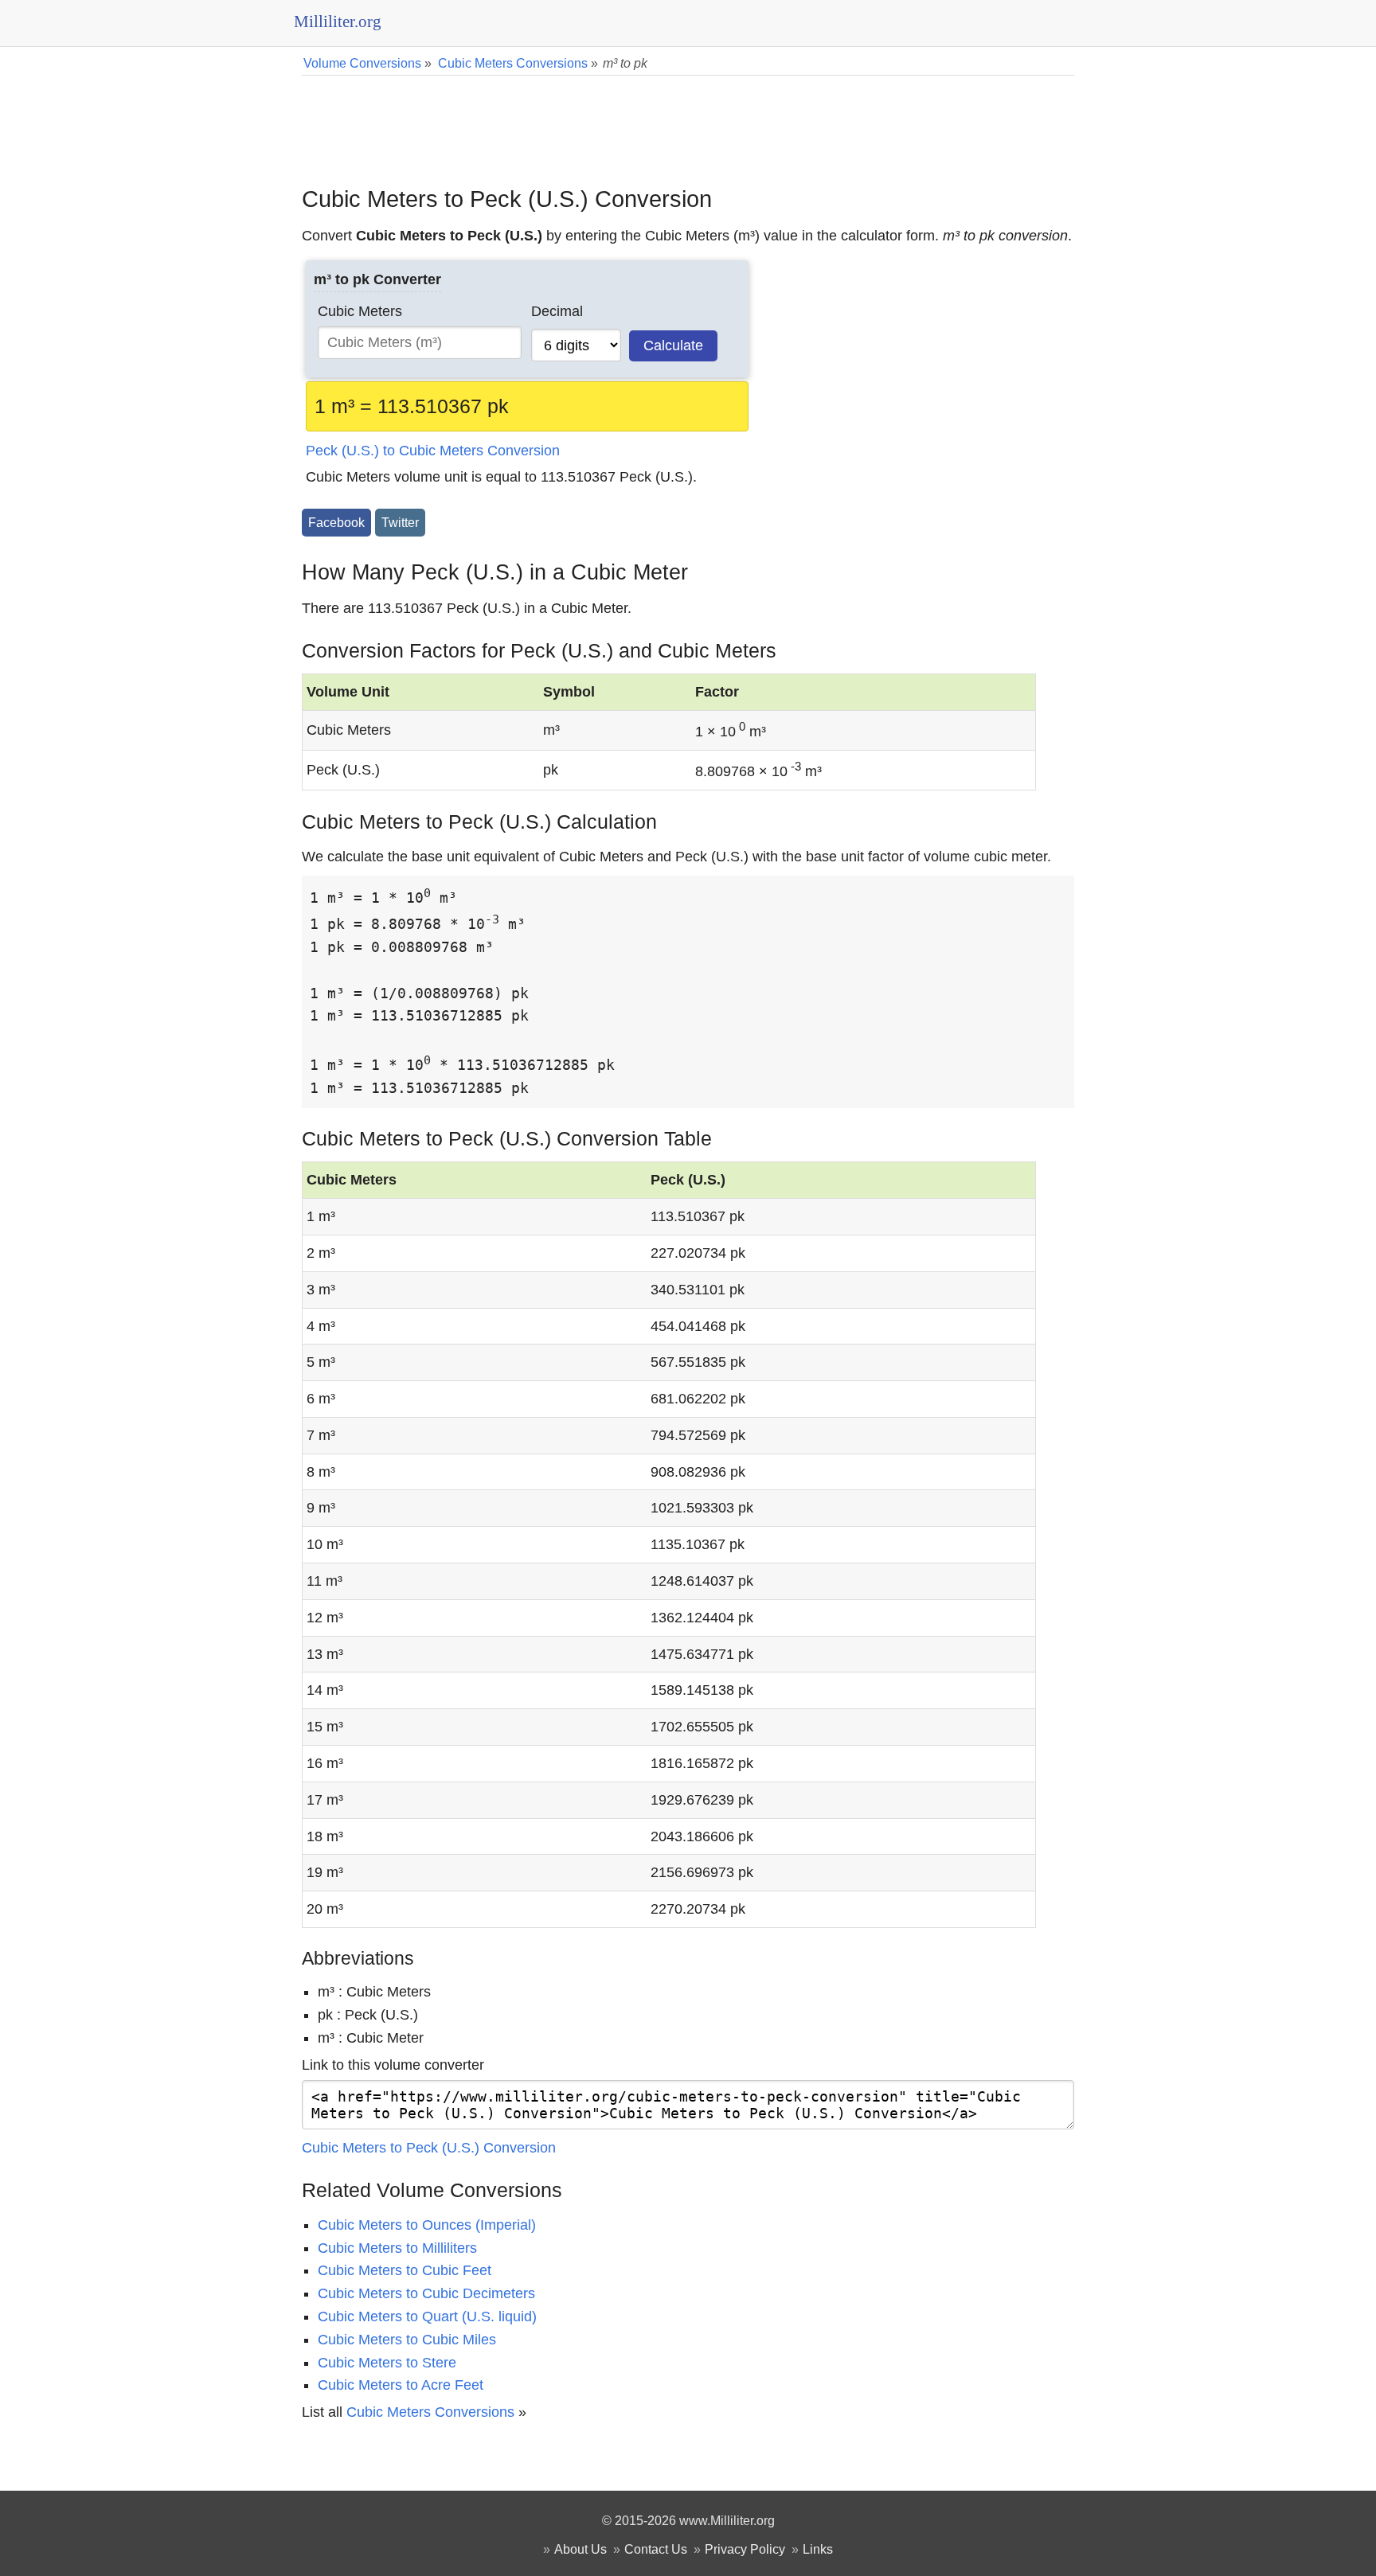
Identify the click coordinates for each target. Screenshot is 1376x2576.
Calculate (673, 345)
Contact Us (656, 2549)
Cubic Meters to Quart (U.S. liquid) (427, 2316)
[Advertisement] (688, 119)
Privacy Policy (745, 2549)
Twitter (400, 522)
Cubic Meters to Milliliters (397, 2248)
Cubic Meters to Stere (387, 2363)
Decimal (557, 311)
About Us (580, 2549)
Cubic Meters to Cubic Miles (407, 2340)
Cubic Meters (360, 311)
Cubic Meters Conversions (430, 2412)
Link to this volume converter (393, 2065)
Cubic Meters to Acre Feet (401, 2385)
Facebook (336, 522)
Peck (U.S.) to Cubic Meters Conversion (433, 451)
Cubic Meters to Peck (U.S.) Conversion (429, 2148)
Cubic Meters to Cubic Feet (405, 2270)
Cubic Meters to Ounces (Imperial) (427, 2225)
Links (818, 2549)
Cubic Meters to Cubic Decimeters (426, 2293)
